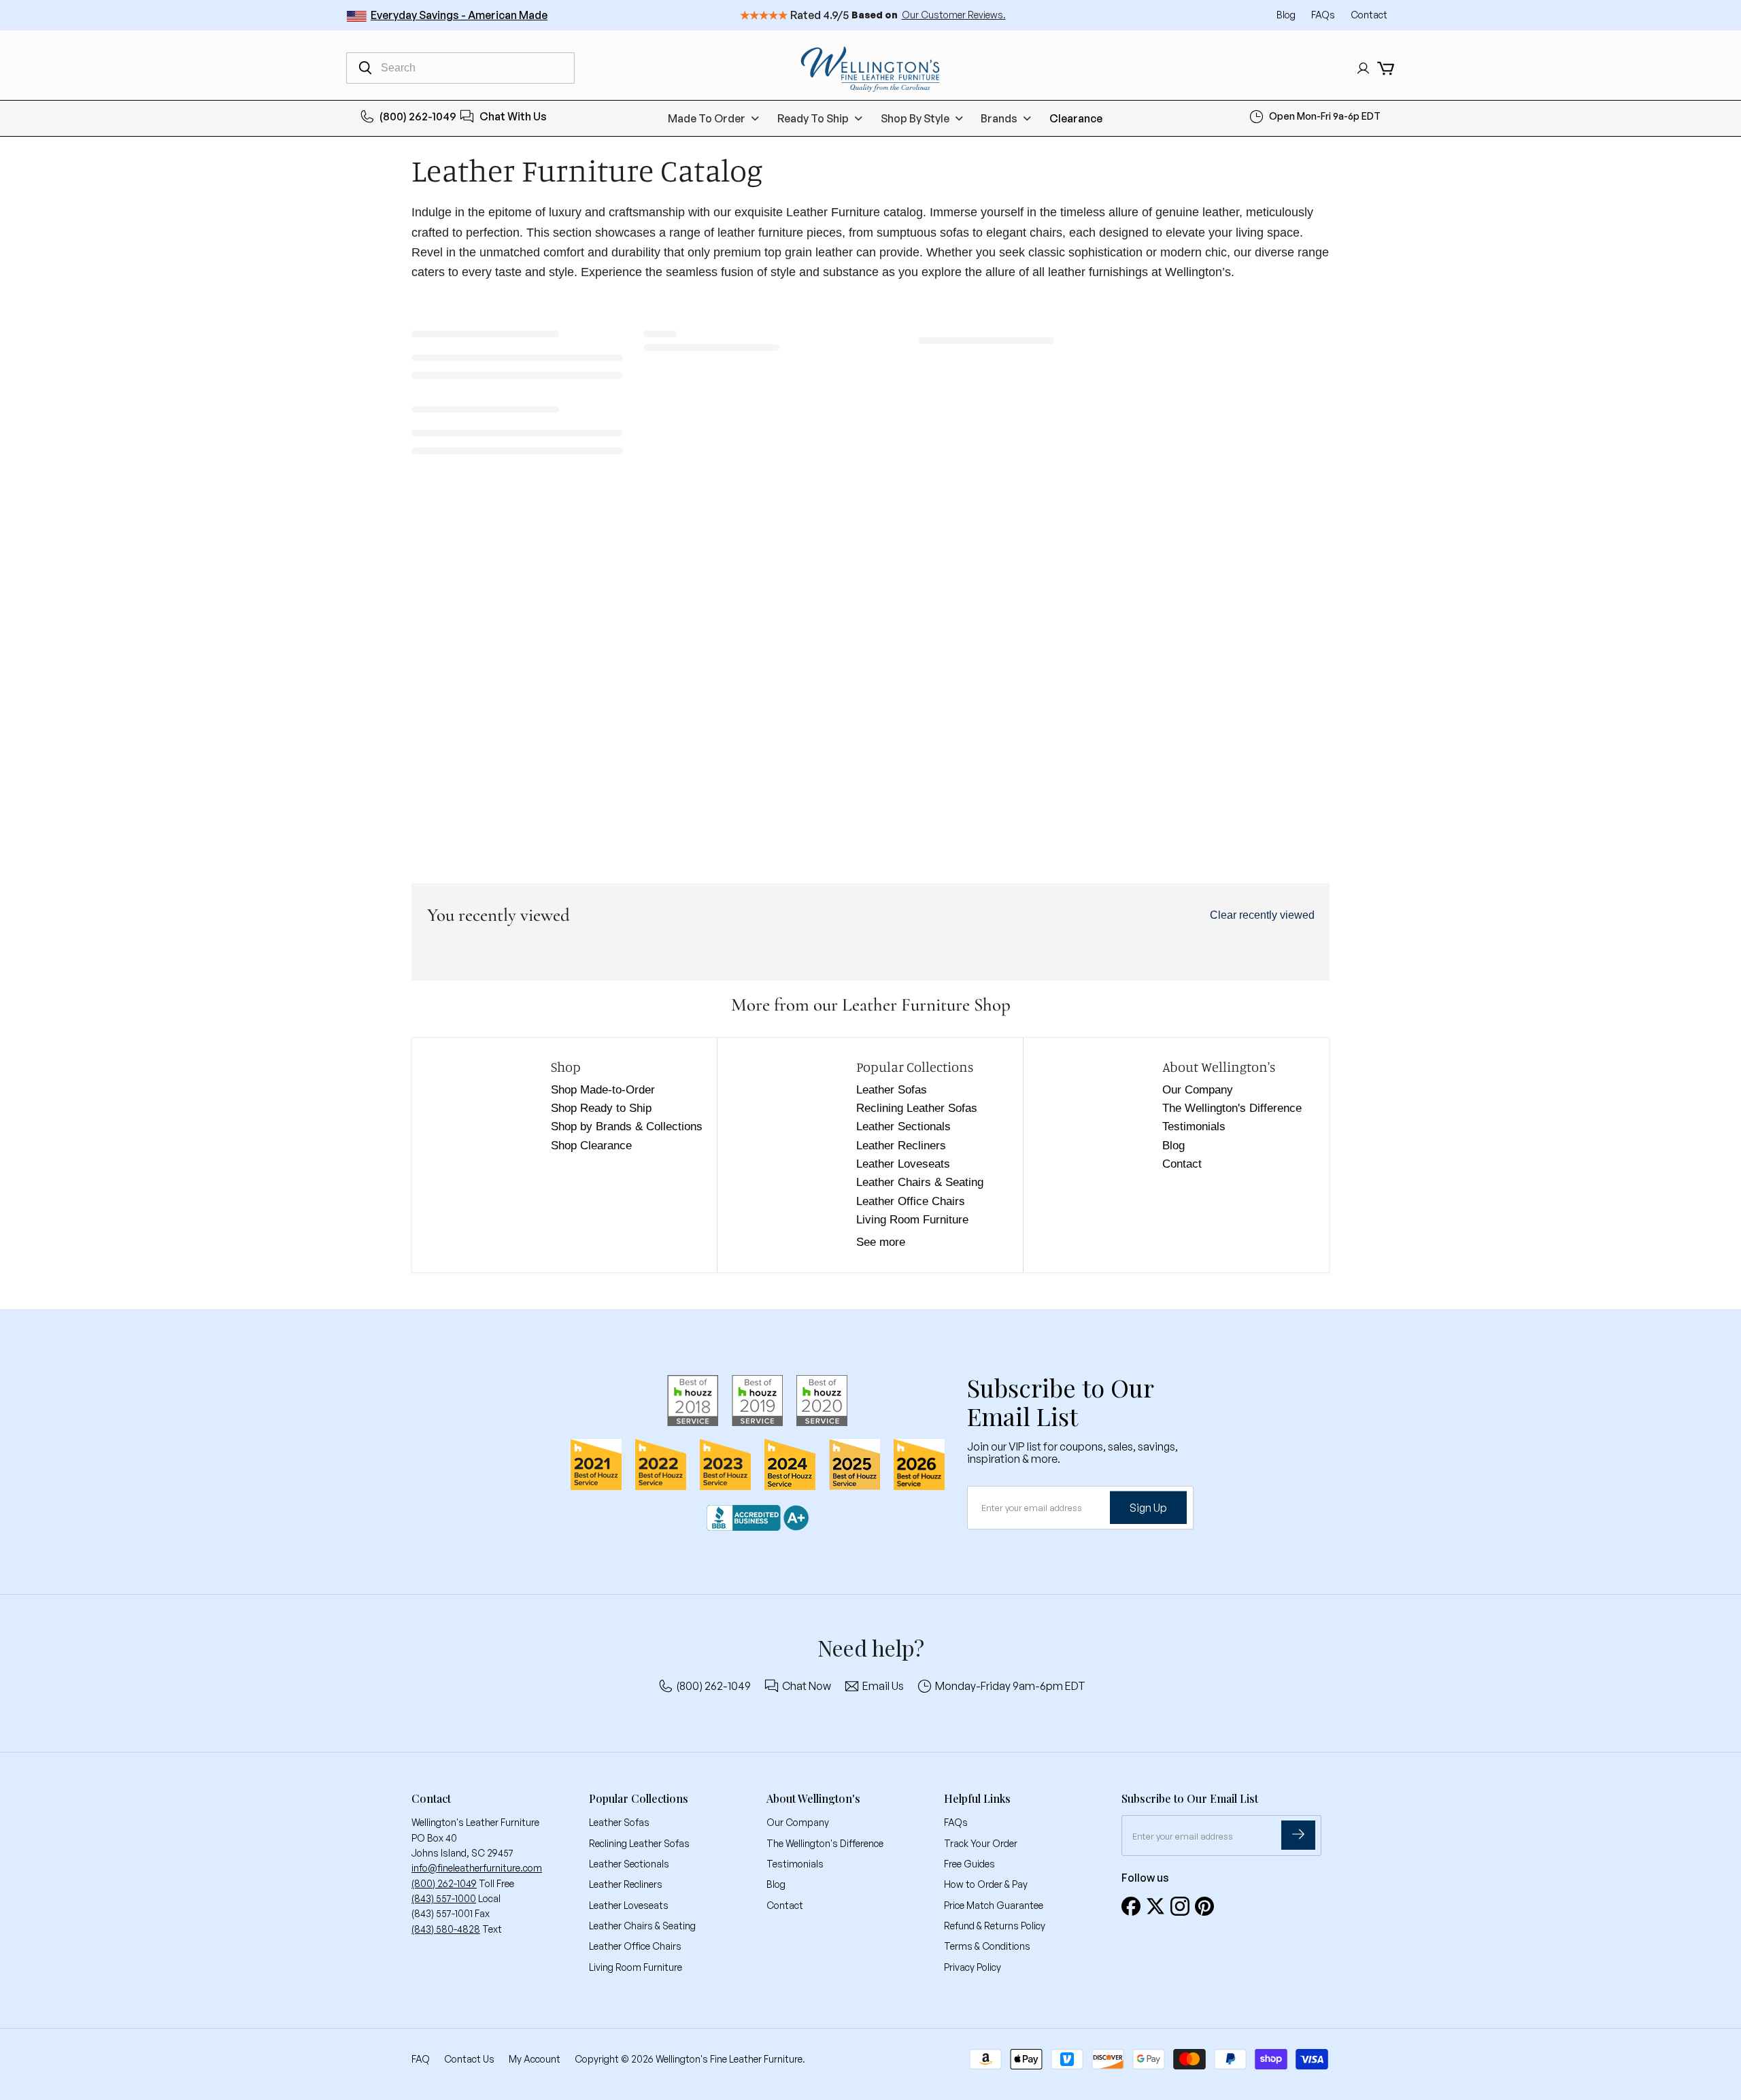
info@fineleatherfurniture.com (477, 1868)
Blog (1287, 15)
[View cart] (1386, 68)
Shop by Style (915, 118)
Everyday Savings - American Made (459, 15)
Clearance (1076, 118)
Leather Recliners (901, 1146)
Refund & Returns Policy (995, 1926)
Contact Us (469, 2059)
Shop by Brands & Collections (627, 1127)
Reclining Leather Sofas (917, 1108)
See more (881, 1242)
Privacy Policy (973, 1967)
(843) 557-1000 (444, 1898)
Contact (1369, 15)
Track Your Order (981, 1843)
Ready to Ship (813, 118)
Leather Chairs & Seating (920, 1182)
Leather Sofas (892, 1090)
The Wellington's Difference (1232, 1108)
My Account (535, 2059)
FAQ (421, 2059)
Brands (999, 118)
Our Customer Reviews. (954, 15)
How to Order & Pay (986, 1884)
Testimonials (1194, 1127)
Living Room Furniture (912, 1220)
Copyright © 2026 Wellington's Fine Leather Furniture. (690, 2059)
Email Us (883, 1686)
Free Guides (969, 1864)
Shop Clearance (591, 1146)
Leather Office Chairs (911, 1201)
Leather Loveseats (903, 1164)
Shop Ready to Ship (601, 1108)
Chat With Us (513, 116)
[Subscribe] (1298, 1835)
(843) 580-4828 (446, 1929)
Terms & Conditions (987, 1946)
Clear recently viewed (1262, 915)
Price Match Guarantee (994, 1905)
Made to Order (707, 118)
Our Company (1198, 1090)
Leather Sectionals (903, 1127)
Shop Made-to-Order (603, 1090)
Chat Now (807, 1686)
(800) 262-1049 (418, 116)
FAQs (1324, 15)
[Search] (365, 68)
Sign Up (1148, 1508)
